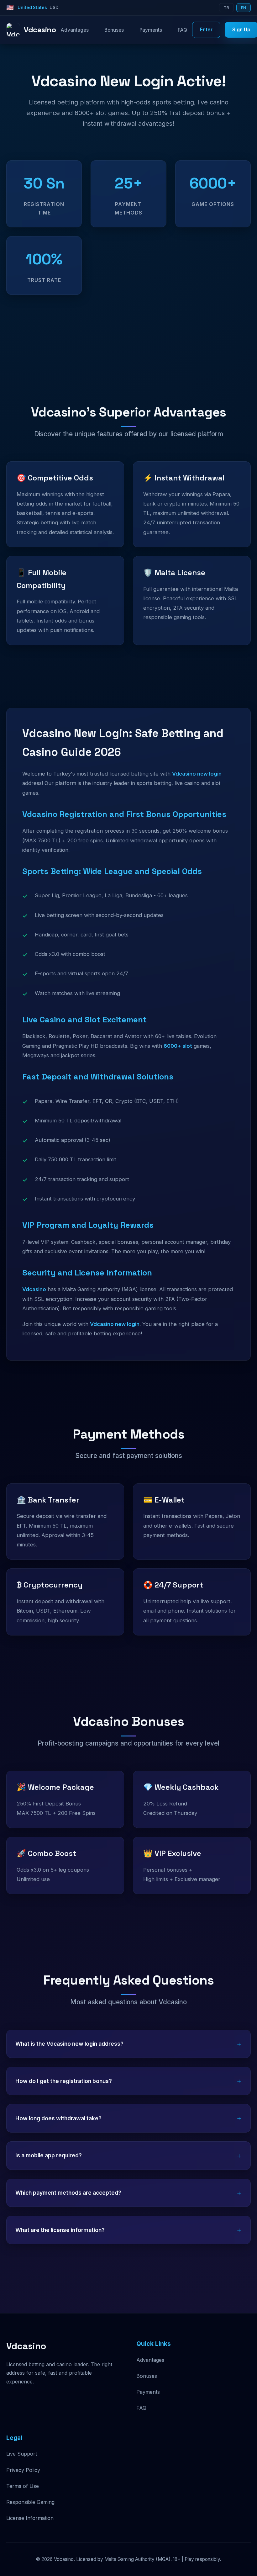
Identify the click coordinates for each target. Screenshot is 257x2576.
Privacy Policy (23, 2470)
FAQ (182, 30)
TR (226, 8)
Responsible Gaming (30, 2502)
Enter (206, 30)
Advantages (75, 30)
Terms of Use (23, 2486)
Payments (151, 30)
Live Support (22, 2454)
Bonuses (114, 30)
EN (244, 8)
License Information (30, 2518)
